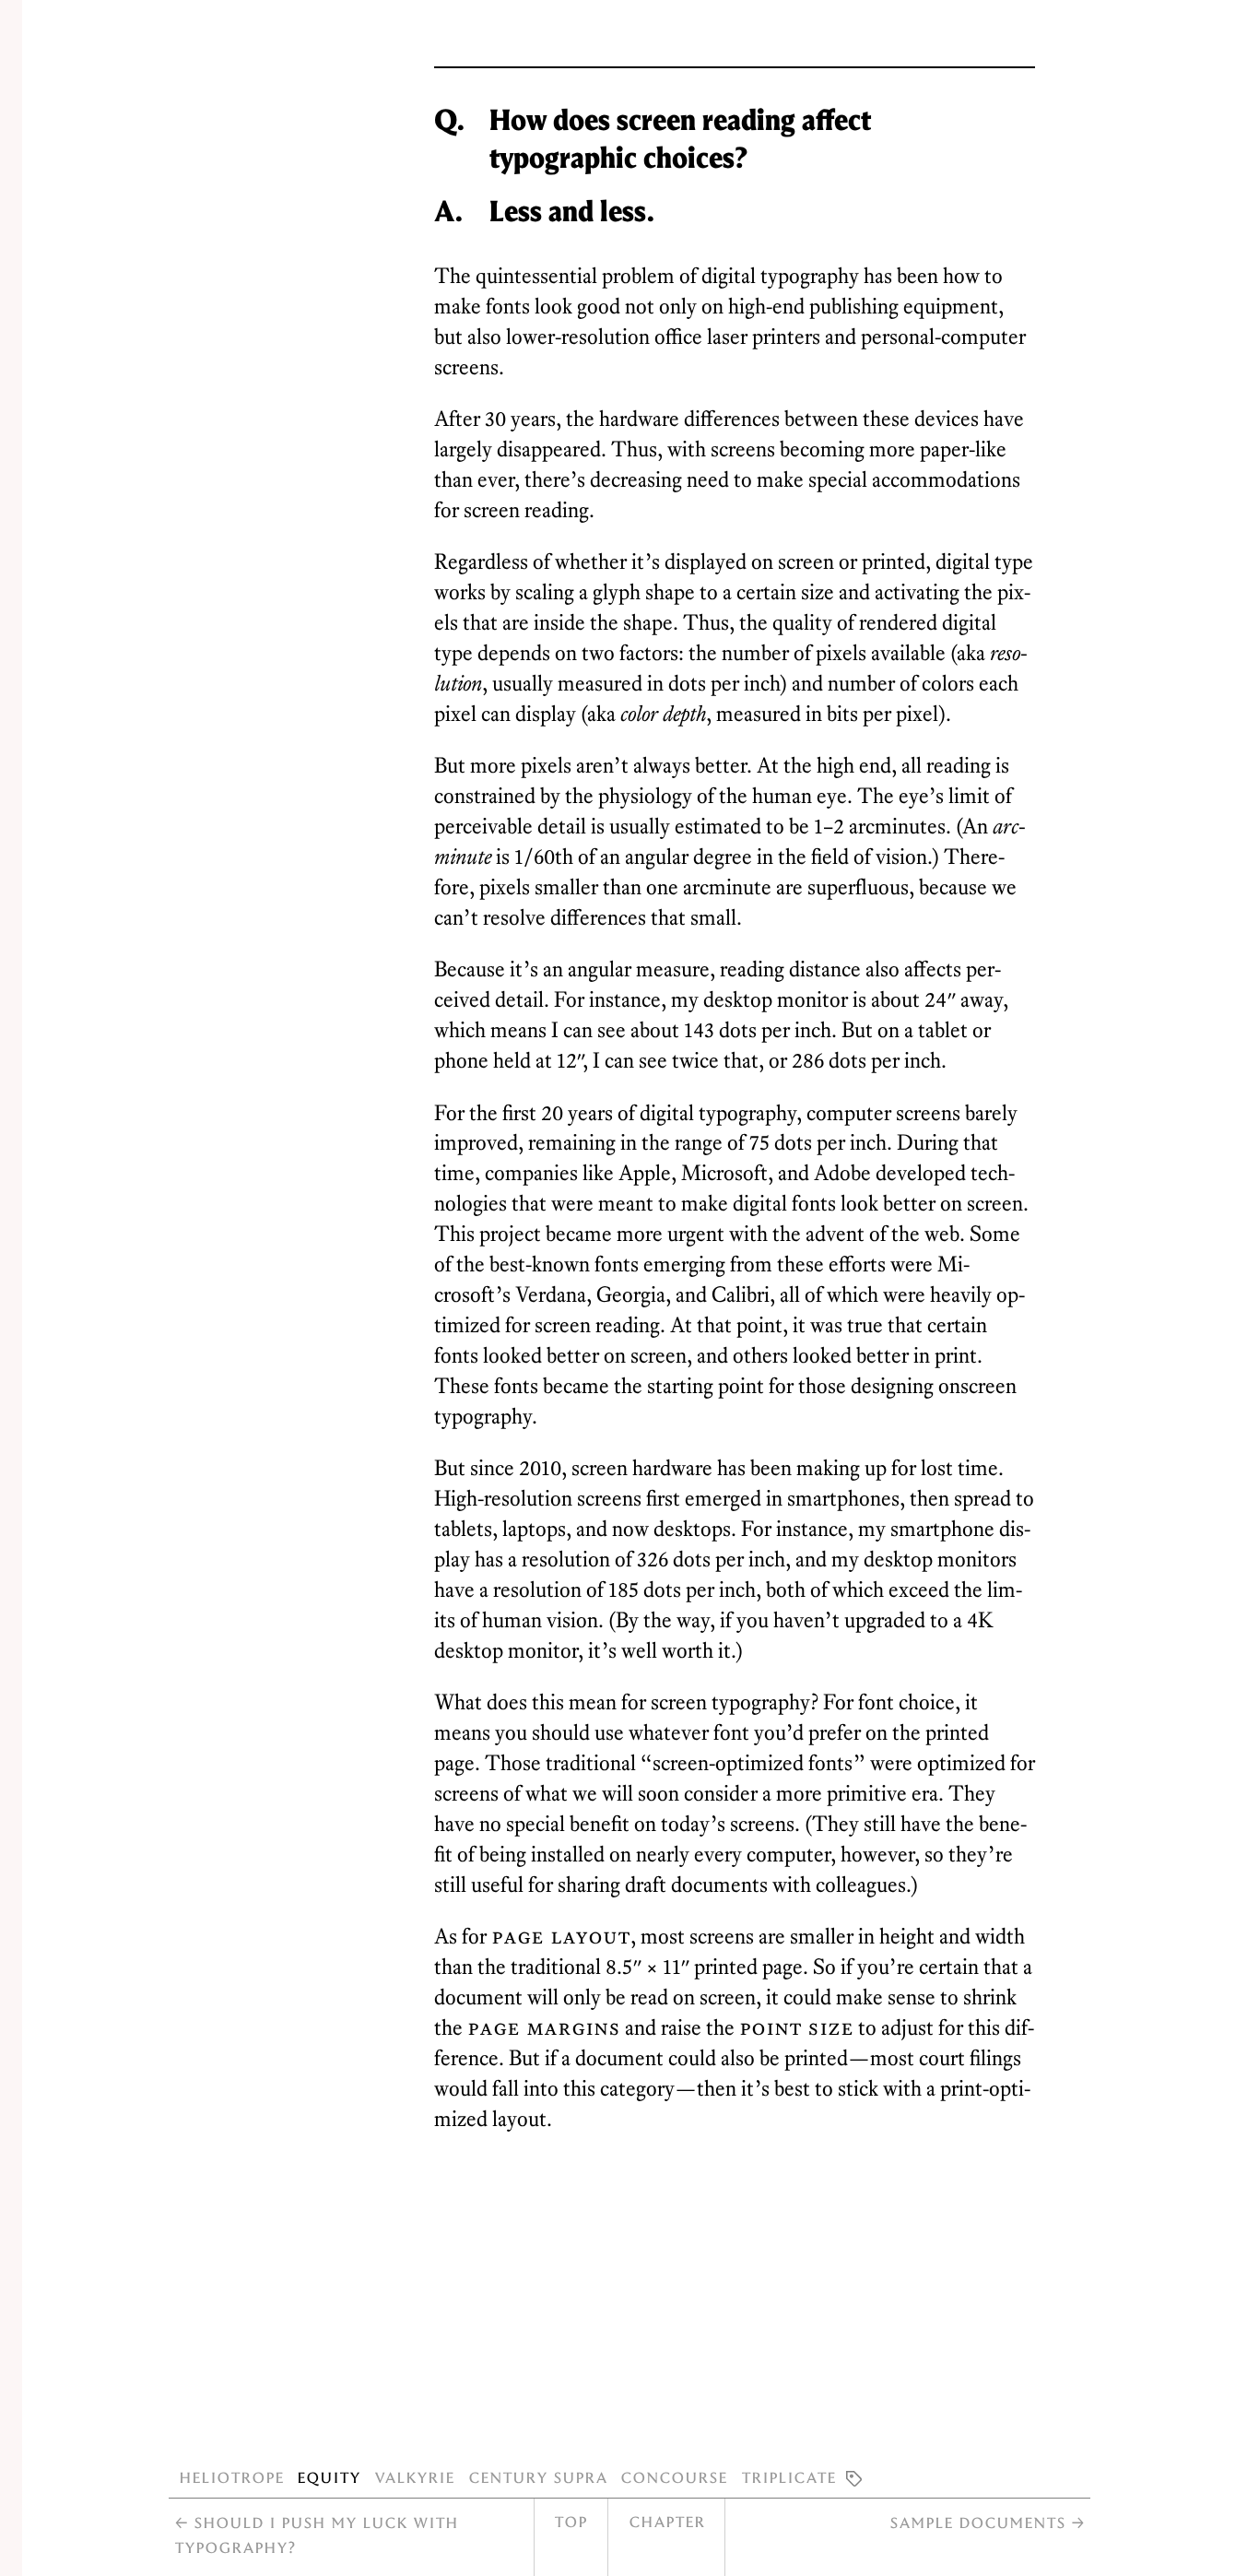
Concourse (674, 2476)
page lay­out (561, 1936)
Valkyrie (414, 2476)
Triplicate (788, 2476)
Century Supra (538, 2476)
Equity (329, 2476)
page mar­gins (544, 2027)
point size (796, 2027)
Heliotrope (231, 2476)
